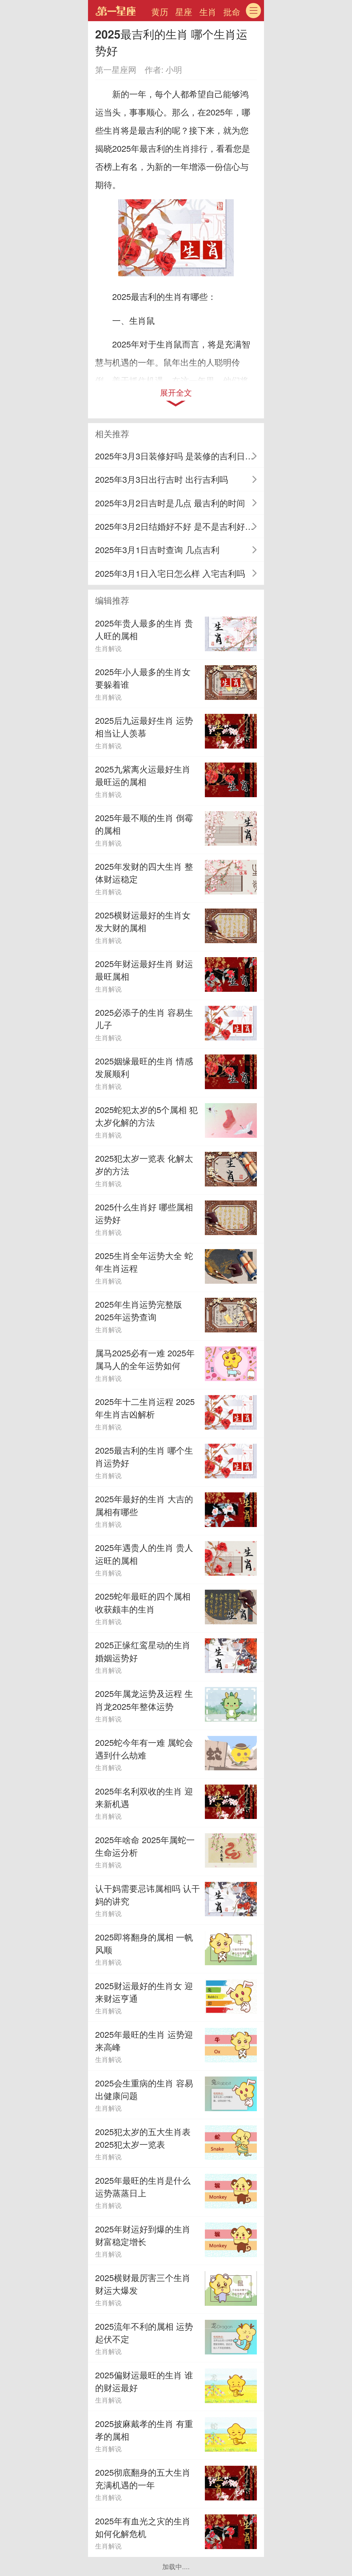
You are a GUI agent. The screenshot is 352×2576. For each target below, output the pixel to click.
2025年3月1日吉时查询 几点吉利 (157, 550)
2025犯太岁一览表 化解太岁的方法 (144, 1164)
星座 (184, 12)
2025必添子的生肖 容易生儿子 (144, 1018)
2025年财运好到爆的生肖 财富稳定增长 (143, 2235)
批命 (232, 12)
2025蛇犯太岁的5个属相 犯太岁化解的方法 (146, 1116)
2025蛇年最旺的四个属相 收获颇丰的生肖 (143, 1602)
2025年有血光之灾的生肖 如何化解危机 (143, 2527)
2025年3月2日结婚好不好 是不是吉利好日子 (179, 526)
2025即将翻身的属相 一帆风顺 (144, 1943)
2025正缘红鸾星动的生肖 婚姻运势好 (143, 1651)
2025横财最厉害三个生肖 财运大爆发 (143, 2284)
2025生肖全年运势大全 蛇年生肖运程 (144, 1262)
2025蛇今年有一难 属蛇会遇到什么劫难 (144, 1749)
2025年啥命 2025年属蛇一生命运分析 (145, 1846)
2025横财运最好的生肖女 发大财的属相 (143, 921)
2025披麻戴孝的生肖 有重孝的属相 (144, 2430)
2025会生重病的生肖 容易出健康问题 (144, 2089)
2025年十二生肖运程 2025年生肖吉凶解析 (145, 1408)
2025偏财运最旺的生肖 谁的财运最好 (144, 2381)
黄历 (160, 12)
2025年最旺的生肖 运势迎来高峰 (144, 2041)
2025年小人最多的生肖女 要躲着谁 (143, 678)
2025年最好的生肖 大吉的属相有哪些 (144, 1505)
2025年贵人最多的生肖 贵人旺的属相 (144, 629)
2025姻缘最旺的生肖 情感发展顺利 (144, 1067)
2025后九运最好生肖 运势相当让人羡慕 (144, 727)
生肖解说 (108, 648)
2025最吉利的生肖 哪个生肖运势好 (144, 1456)
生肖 (208, 12)
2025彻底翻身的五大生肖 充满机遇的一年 (143, 2478)
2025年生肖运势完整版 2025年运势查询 (139, 1310)
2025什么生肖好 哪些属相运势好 (144, 1213)
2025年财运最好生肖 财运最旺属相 (144, 970)
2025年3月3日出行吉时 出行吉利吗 (162, 479)
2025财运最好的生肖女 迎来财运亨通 (144, 1992)
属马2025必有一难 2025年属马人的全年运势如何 (145, 1359)
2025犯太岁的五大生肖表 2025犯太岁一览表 (143, 2138)
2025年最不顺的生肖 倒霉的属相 (144, 824)
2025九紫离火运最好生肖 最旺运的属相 (143, 775)
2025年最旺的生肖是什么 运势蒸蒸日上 (143, 2186)
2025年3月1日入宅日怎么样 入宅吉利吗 (170, 573)
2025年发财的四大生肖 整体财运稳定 (144, 873)
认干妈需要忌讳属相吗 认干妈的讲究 (148, 1895)
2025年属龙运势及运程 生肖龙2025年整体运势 (144, 1700)
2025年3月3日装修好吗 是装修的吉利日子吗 (179, 456)
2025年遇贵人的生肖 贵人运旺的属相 (144, 1554)
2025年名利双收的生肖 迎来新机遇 (144, 1797)
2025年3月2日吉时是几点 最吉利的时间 (170, 503)
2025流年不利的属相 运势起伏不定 (144, 2332)
